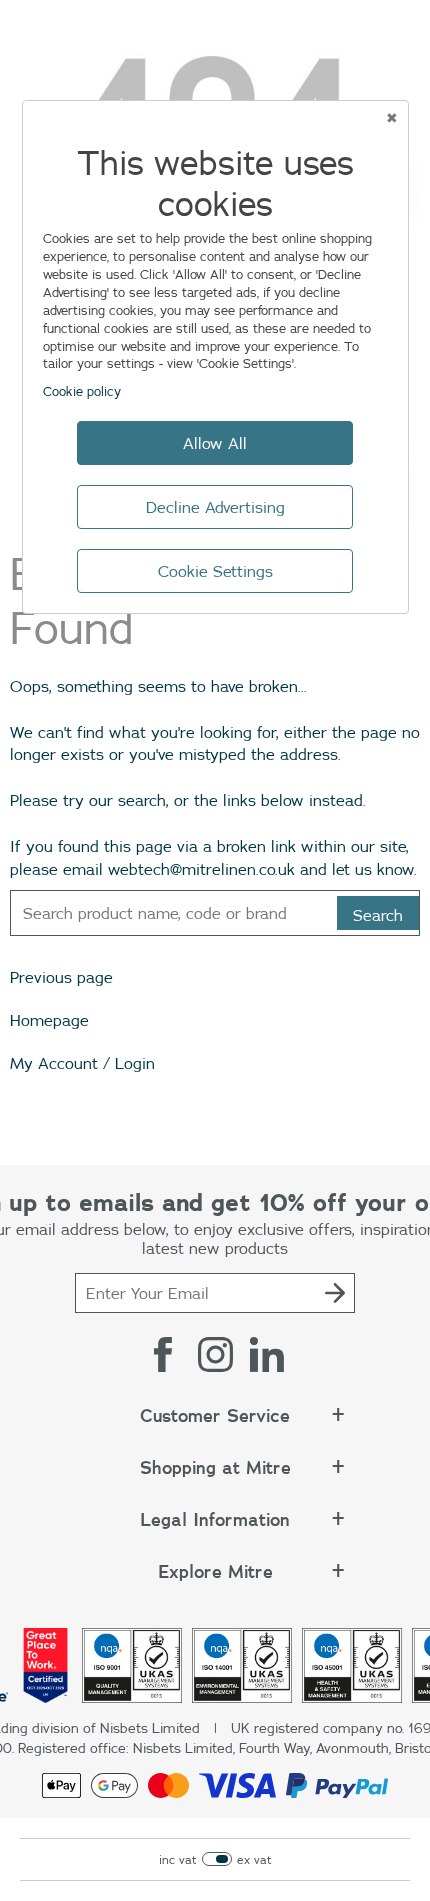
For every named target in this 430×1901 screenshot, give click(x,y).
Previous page (61, 977)
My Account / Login (82, 1063)
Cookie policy (82, 391)
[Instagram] (215, 1354)
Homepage (49, 1020)
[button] (215, 1426)
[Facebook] (163, 1354)
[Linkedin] (267, 1354)
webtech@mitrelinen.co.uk (201, 869)
